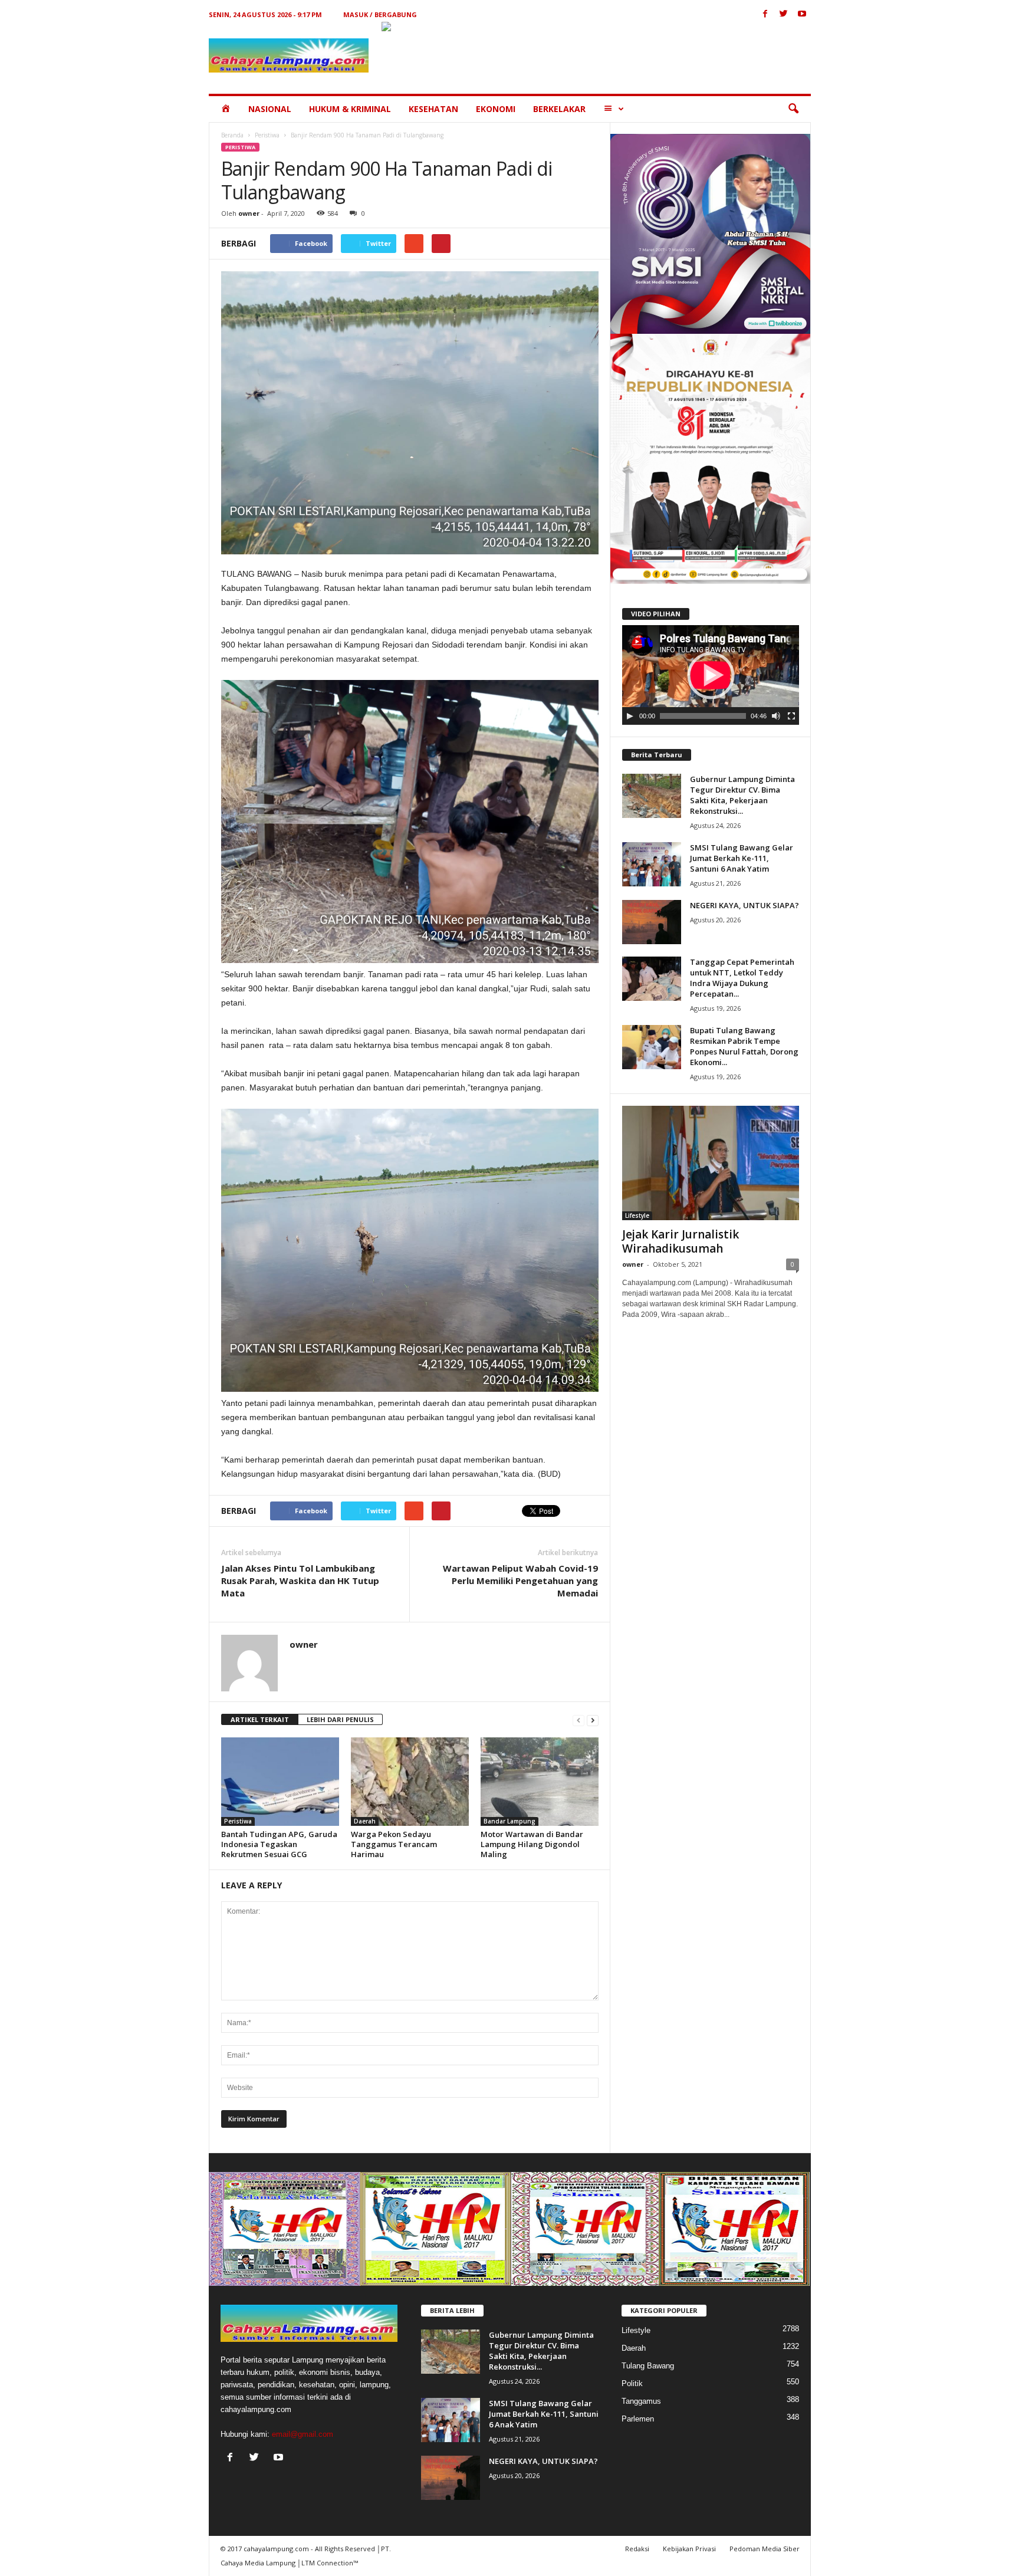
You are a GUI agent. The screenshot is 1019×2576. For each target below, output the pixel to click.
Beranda (232, 135)
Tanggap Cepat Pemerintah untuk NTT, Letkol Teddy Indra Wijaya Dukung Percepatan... (742, 978)
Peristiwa (267, 135)
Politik (632, 2383)
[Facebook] (765, 14)
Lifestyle (637, 1215)
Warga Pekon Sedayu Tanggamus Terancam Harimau (394, 1844)
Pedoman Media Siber (765, 2549)
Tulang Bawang (648, 2366)
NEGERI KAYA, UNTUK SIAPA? (744, 905)
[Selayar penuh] (791, 716)
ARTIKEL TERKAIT (260, 1719)
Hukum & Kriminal (350, 109)
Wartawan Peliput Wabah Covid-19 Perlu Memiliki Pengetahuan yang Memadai (520, 1581)
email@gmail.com (303, 2434)
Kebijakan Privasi (689, 2549)
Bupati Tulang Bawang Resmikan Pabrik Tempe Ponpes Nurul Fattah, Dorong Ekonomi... (744, 1046)
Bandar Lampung (509, 1821)
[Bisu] (776, 716)
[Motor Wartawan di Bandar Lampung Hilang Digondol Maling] (540, 1782)
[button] (793, 109)
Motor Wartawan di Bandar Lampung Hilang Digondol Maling (532, 1844)
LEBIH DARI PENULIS (340, 1719)
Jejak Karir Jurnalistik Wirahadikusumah (681, 1241)
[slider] (703, 716)
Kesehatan (433, 109)
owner (249, 213)
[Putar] (630, 716)
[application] (711, 675)
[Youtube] (802, 14)
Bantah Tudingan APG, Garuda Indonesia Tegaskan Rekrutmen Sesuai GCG (279, 1844)
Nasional (270, 109)
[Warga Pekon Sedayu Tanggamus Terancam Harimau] (410, 1782)
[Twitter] (784, 14)
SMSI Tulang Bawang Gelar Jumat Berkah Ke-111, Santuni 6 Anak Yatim (742, 858)
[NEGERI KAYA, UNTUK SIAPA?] (652, 922)
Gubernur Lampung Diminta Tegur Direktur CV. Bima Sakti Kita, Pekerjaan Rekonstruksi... (742, 795)
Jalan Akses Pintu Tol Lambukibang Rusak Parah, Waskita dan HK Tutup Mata (300, 1581)
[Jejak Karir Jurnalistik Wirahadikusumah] (711, 1163)
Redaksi (637, 2549)
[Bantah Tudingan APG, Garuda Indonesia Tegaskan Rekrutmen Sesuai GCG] (280, 1782)
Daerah (365, 1821)
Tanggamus (641, 2401)
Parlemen (638, 2419)
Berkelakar (559, 109)
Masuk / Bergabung (380, 14)
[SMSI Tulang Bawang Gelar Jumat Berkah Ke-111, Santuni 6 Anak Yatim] (652, 864)
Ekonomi (496, 109)
